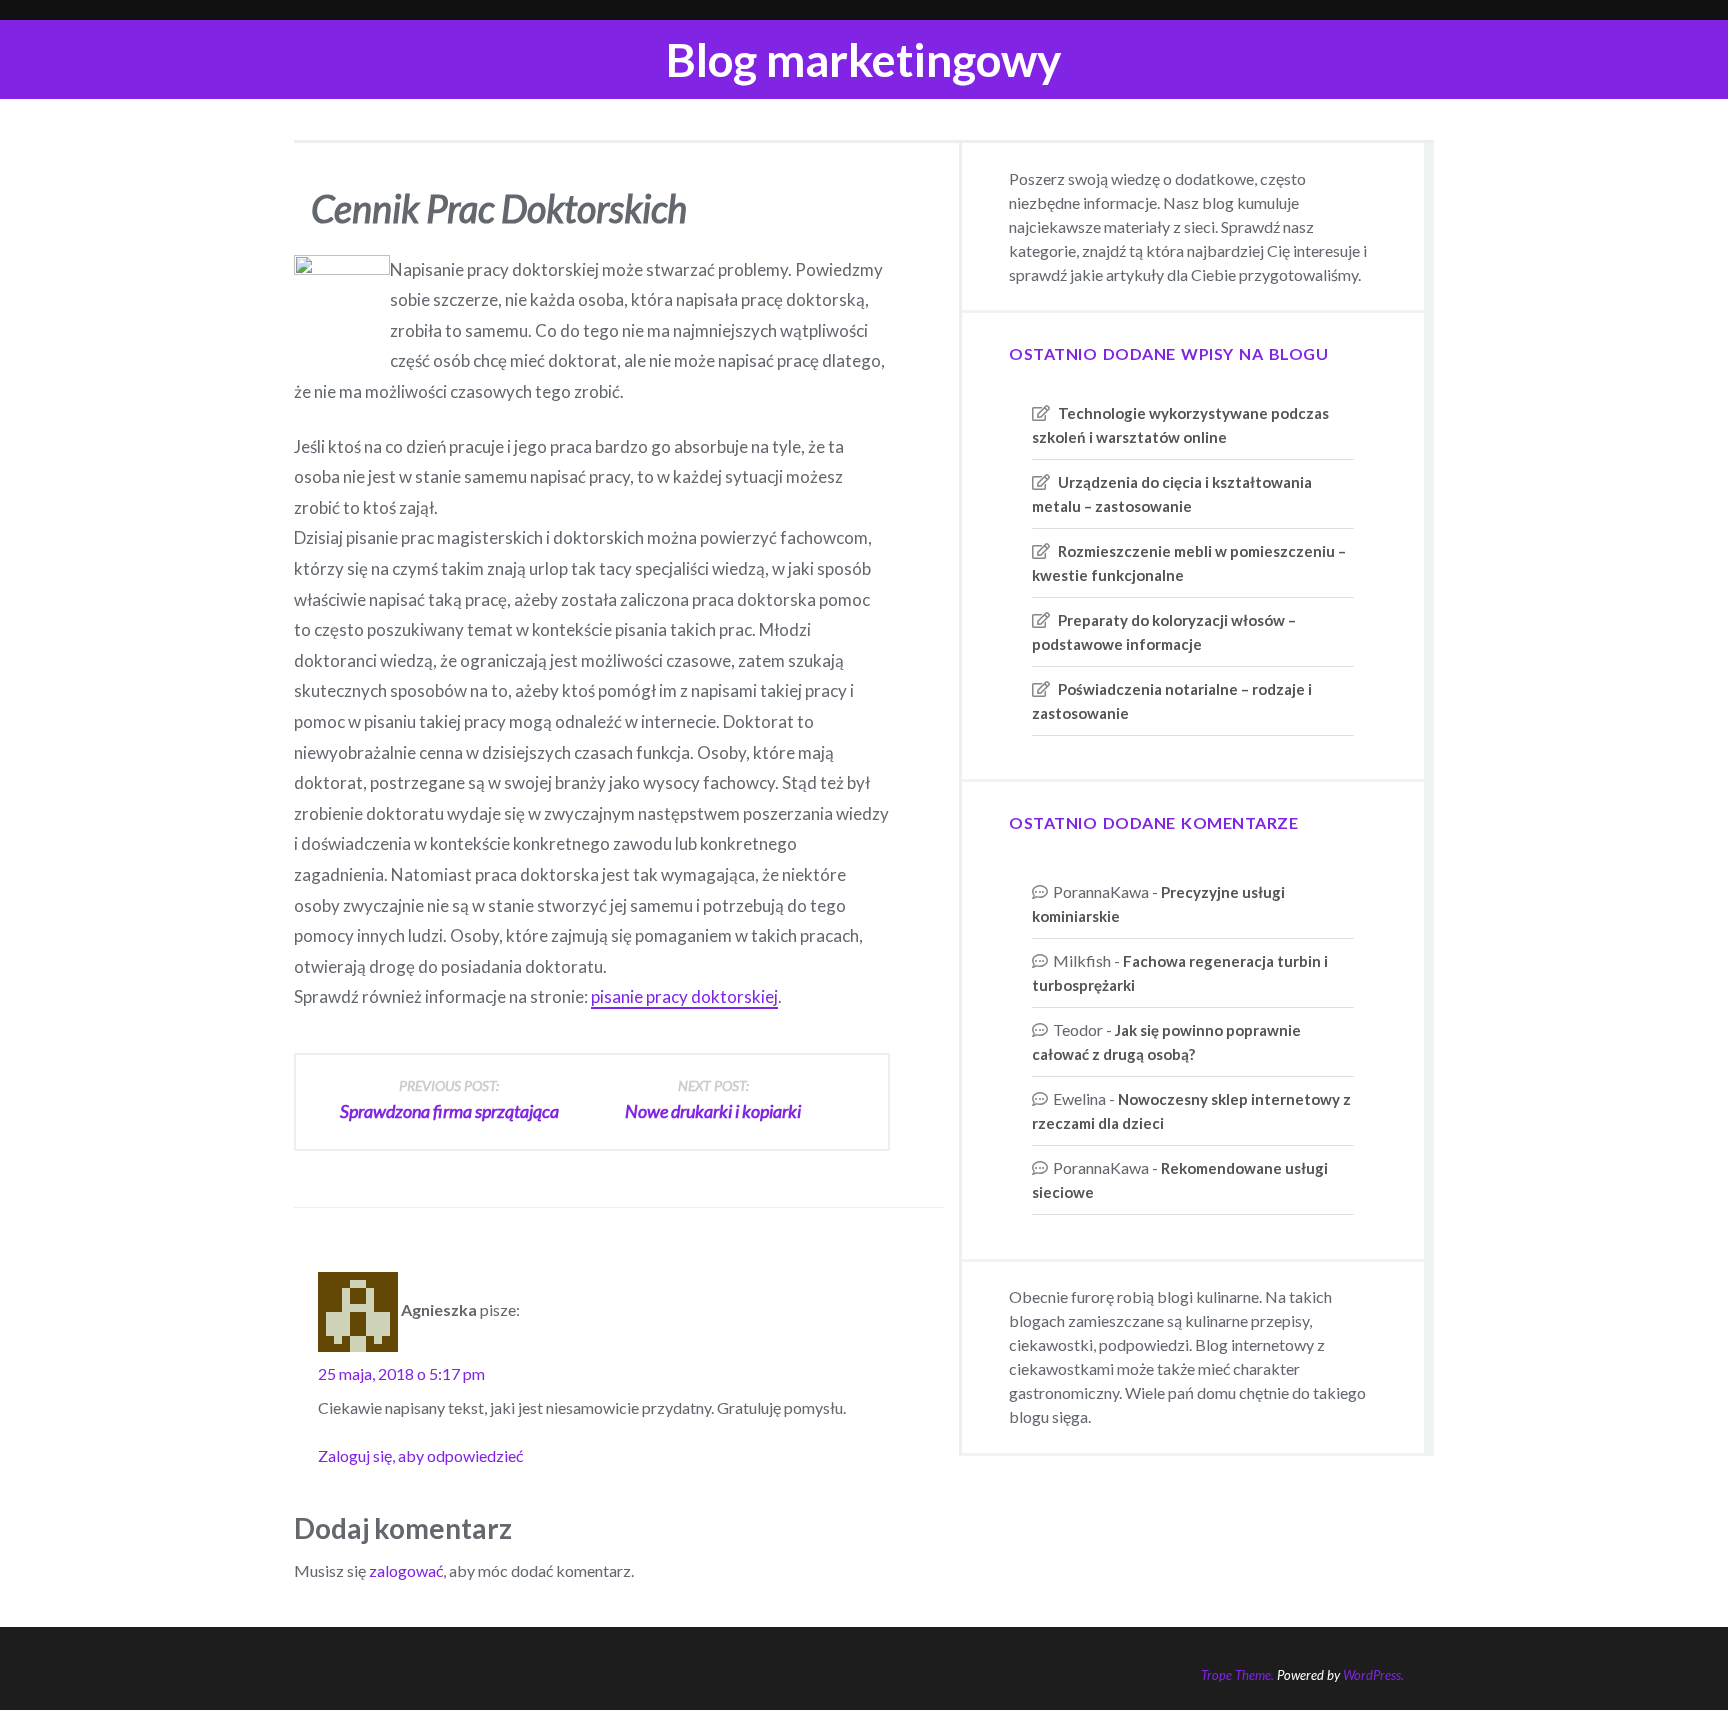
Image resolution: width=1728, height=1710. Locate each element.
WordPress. (1373, 1675)
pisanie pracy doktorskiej (684, 996)
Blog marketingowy (864, 59)
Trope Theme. (1237, 1675)
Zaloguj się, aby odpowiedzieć (420, 1455)
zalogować (406, 1570)
